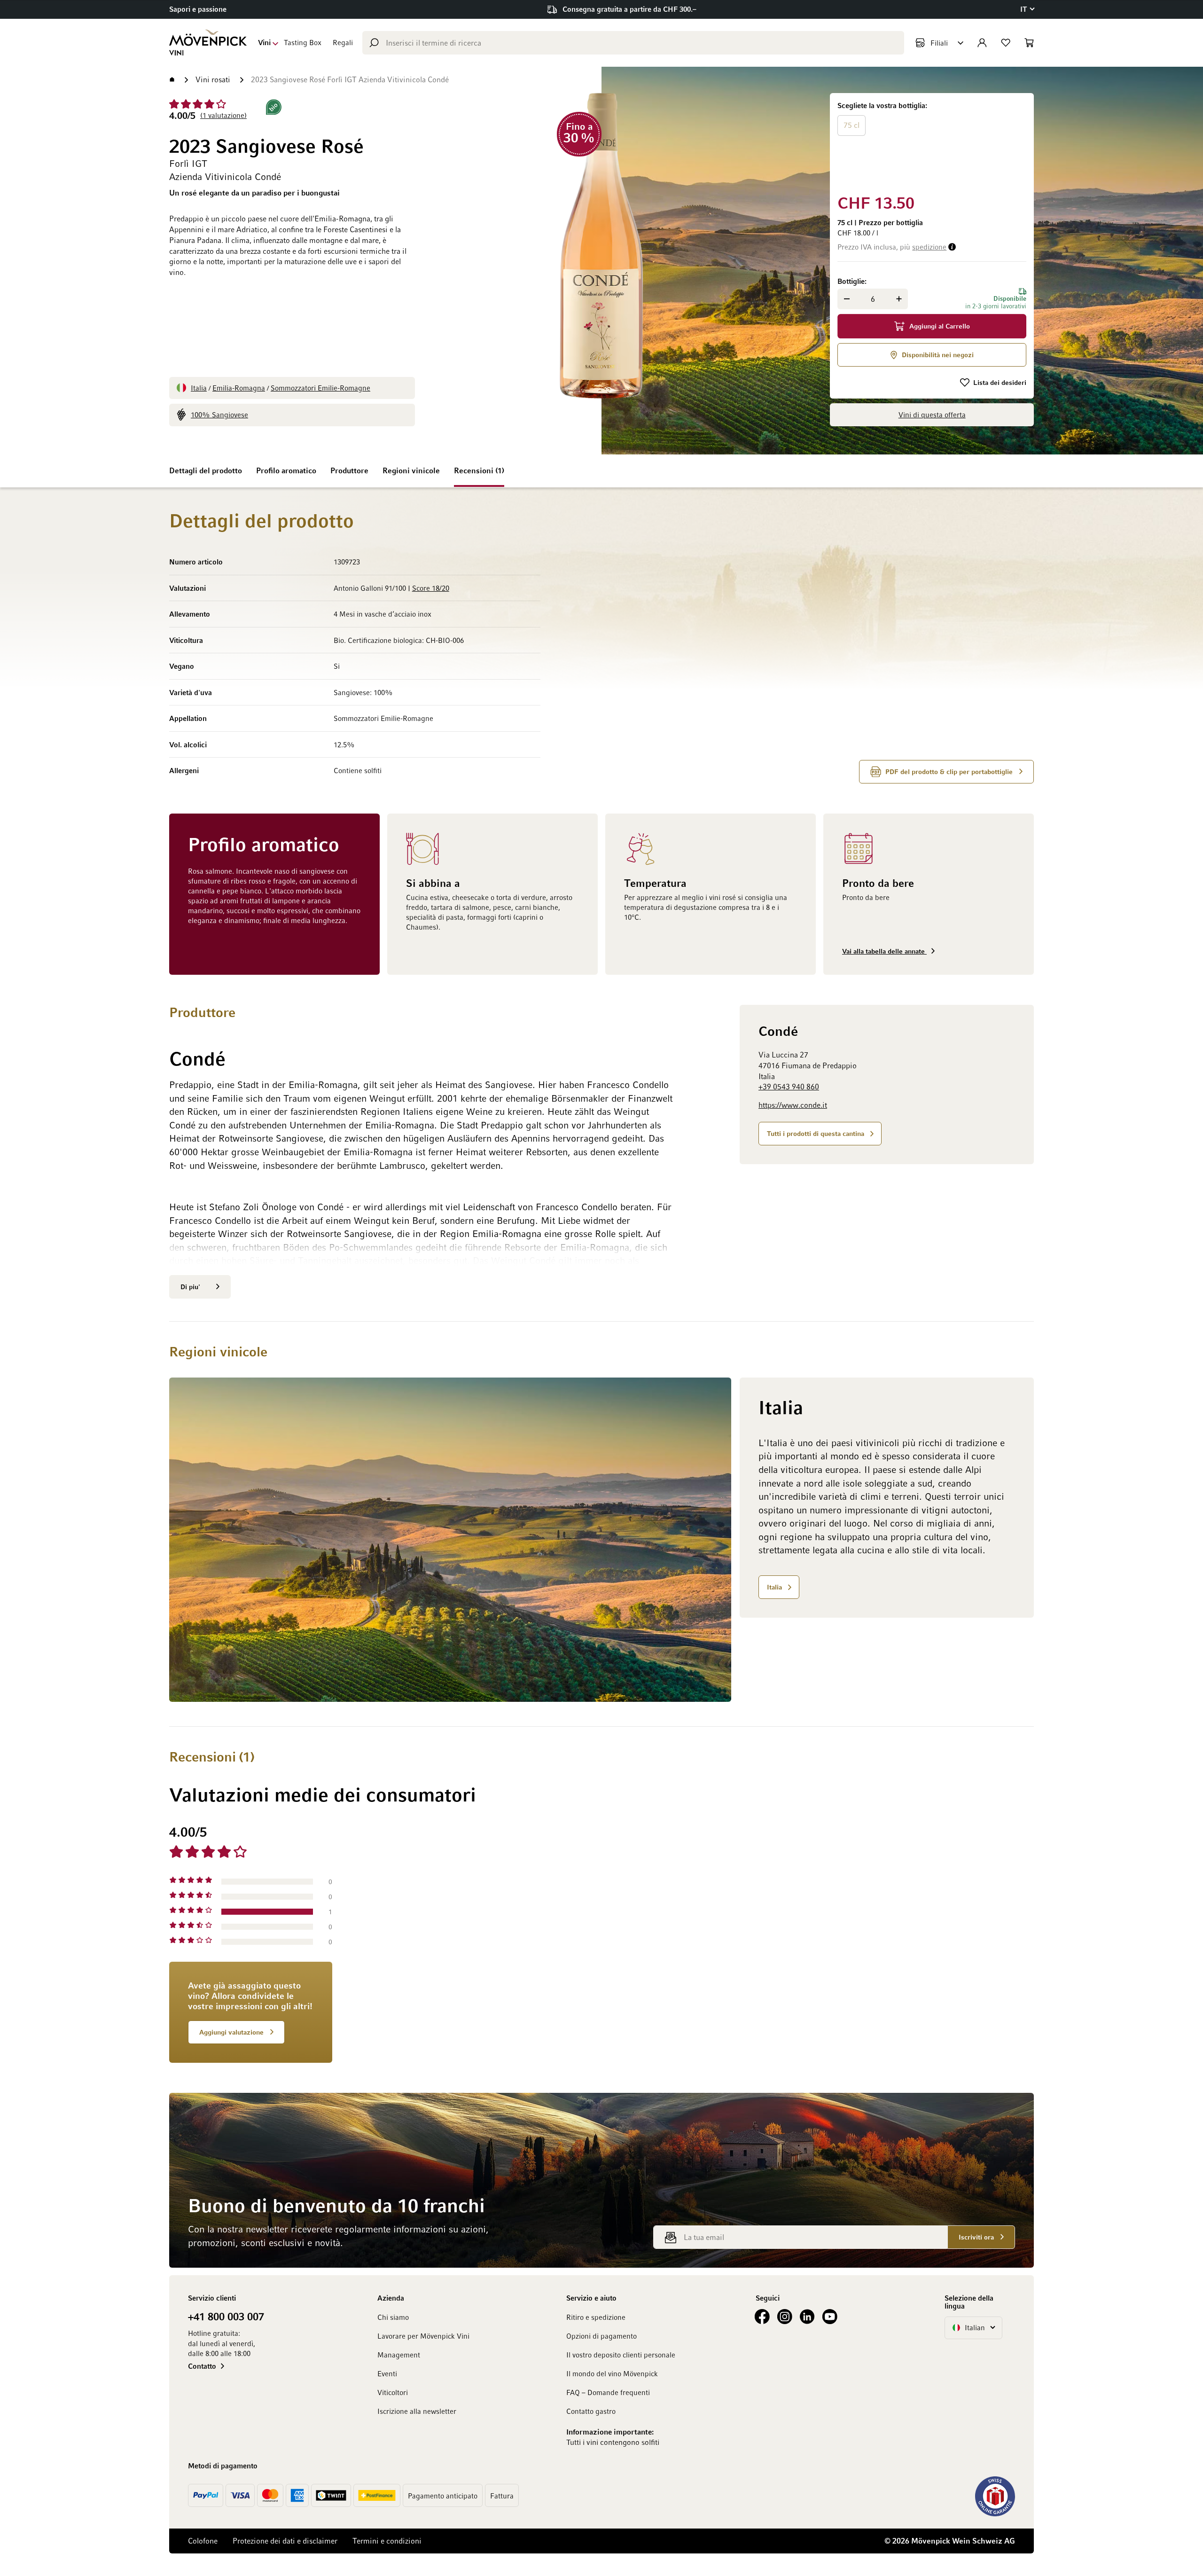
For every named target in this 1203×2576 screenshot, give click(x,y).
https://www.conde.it (793, 1105)
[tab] (702, 1943)
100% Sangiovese (219, 415)
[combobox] (633, 43)
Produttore (349, 470)
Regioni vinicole (411, 470)
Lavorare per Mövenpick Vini (423, 2336)
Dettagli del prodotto (206, 470)
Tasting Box (303, 42)
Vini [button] (264, 42)
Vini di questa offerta (932, 415)
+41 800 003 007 (226, 2316)
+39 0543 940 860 (789, 1087)
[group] (932, 142)
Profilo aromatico (286, 470)
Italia (199, 388)
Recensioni (478, 470)
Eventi (387, 2373)
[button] (1027, 9)
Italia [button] (774, 1587)
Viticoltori (393, 2392)
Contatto (202, 2366)
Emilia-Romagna (239, 388)
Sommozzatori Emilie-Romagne (320, 388)
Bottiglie (851, 281)
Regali (343, 42)
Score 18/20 (431, 588)
